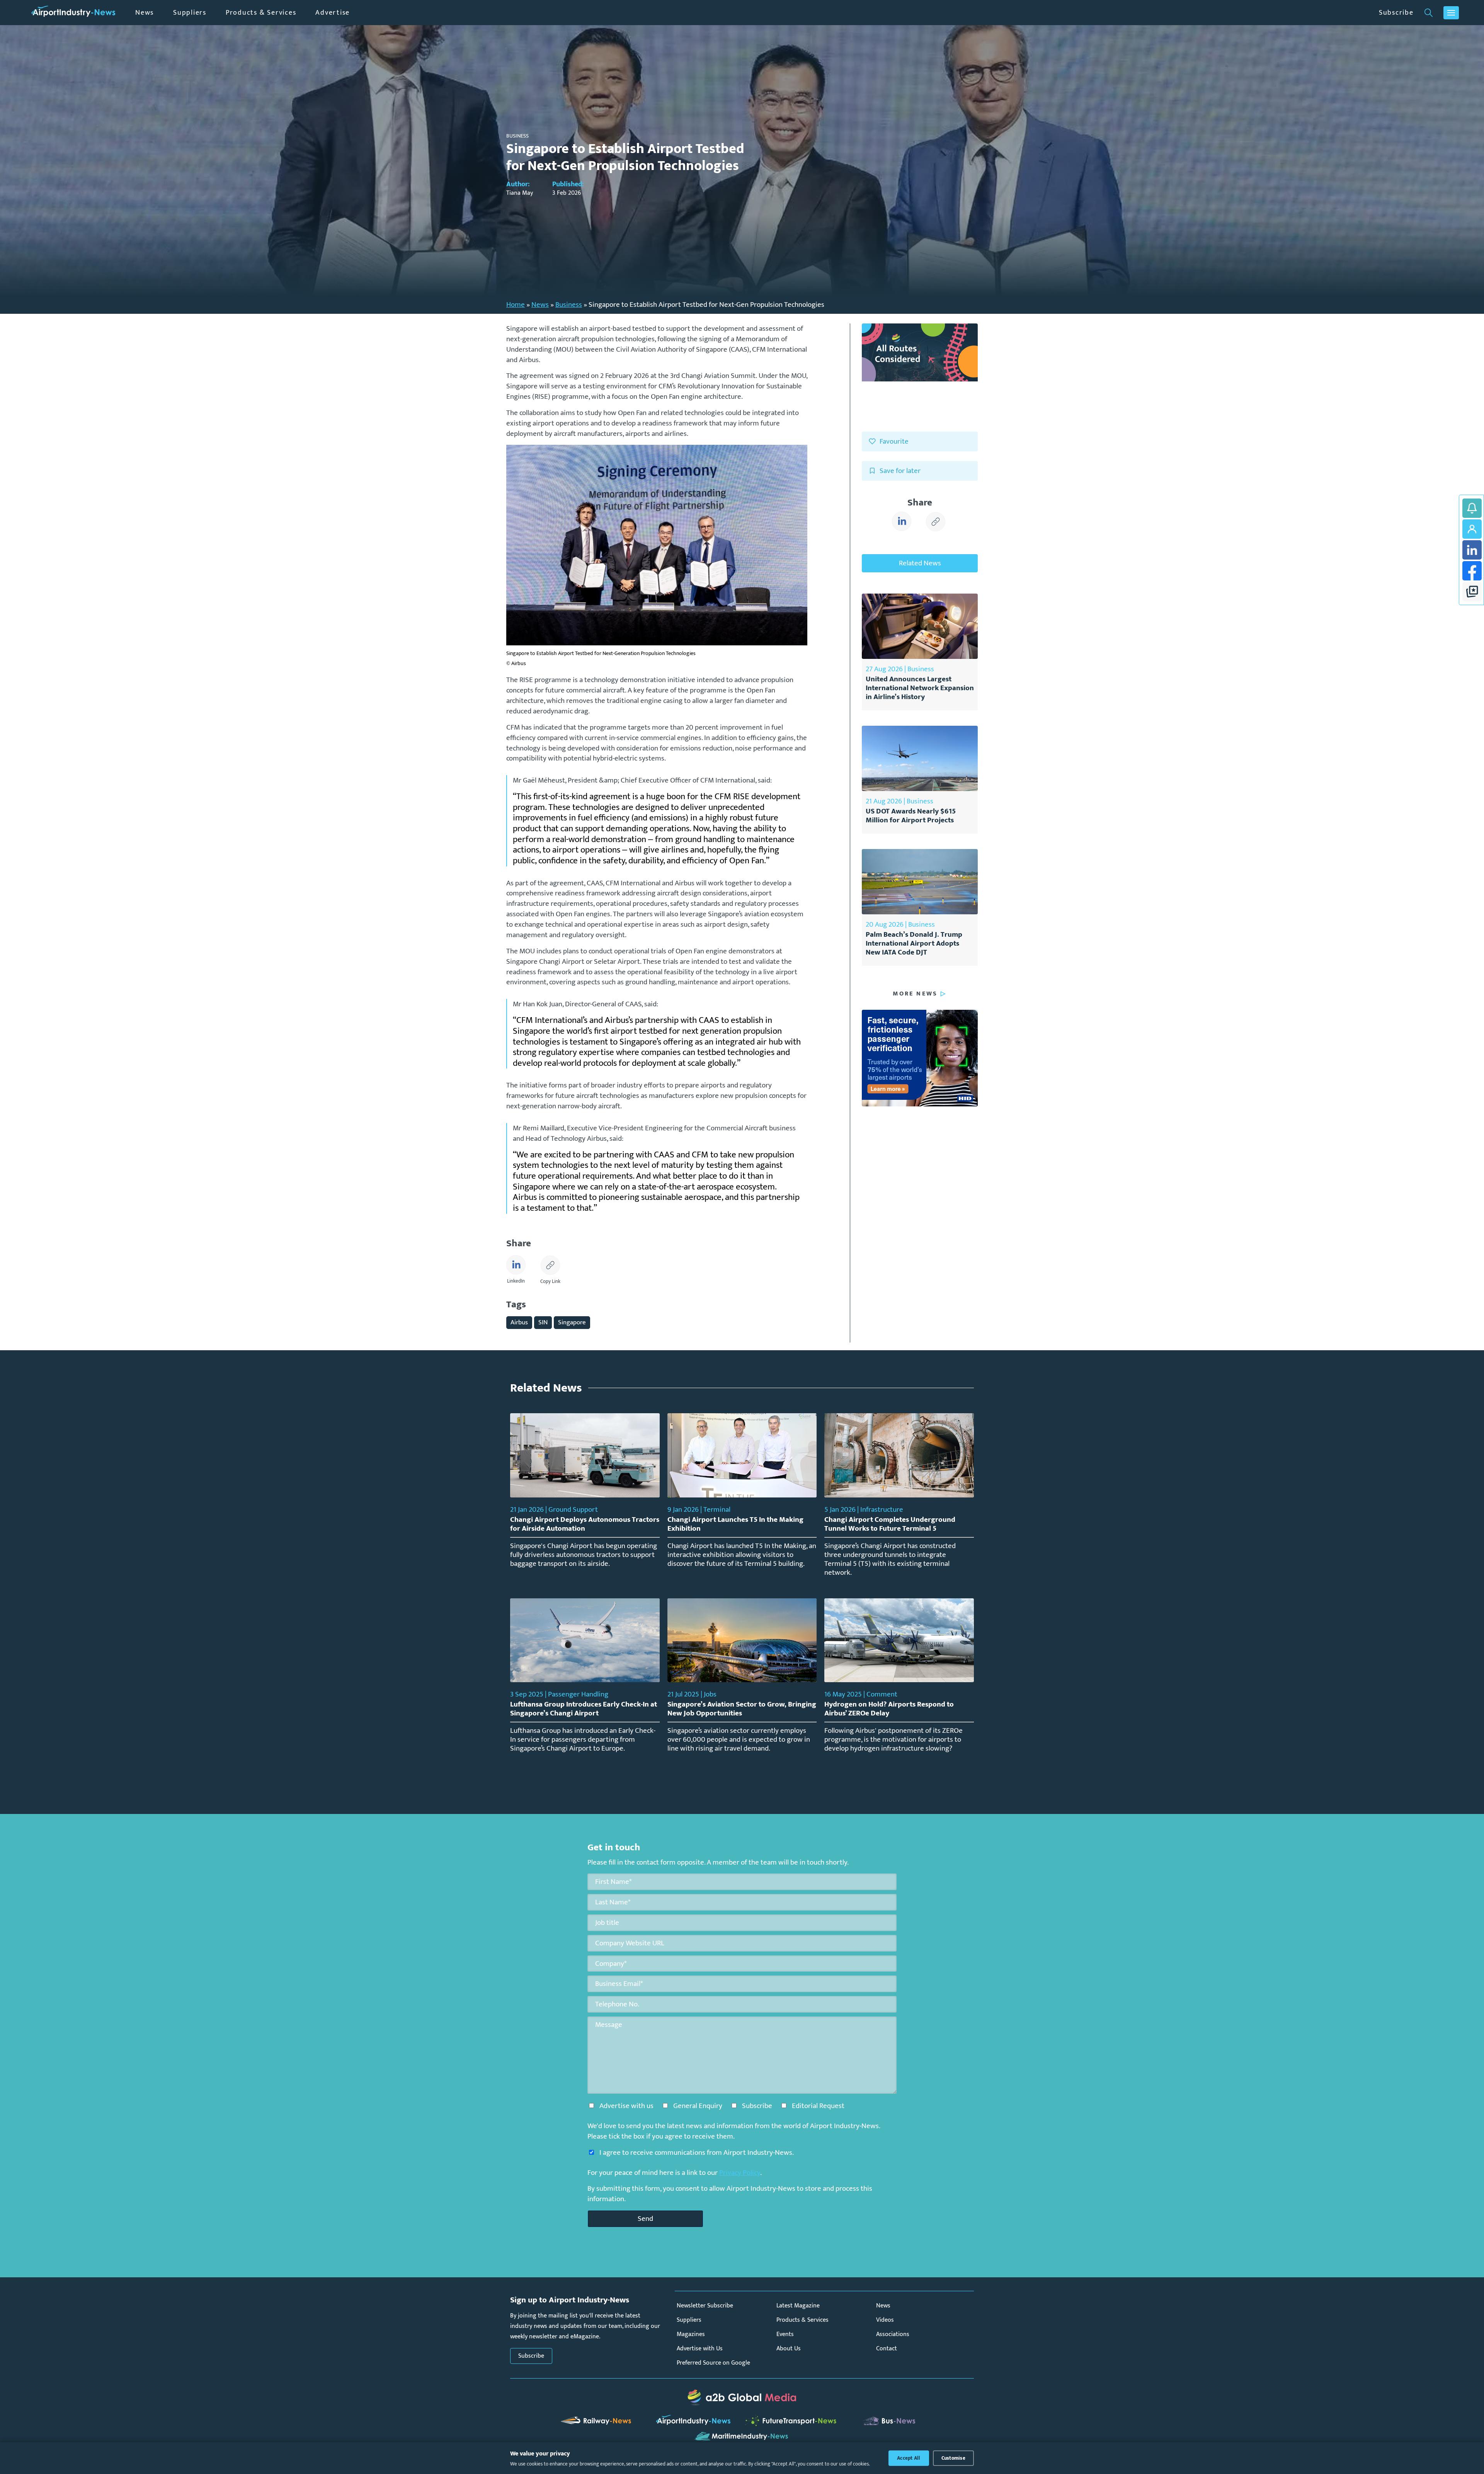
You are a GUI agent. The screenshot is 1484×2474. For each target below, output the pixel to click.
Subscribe (1396, 13)
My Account (1472, 529)
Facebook (1472, 571)
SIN (543, 1322)
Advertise (333, 13)
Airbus (519, 1322)
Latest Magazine (798, 2306)
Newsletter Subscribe (705, 2306)
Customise (953, 2458)
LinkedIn (1472, 550)
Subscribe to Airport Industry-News (1472, 508)
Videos (885, 2320)
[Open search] (1429, 13)
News (145, 13)
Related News (920, 563)
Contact (887, 2349)
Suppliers (190, 13)
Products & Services (261, 13)
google (1472, 592)
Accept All (909, 2458)
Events (785, 2334)
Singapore (572, 1322)
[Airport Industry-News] (73, 13)
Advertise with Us (700, 2349)
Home (516, 305)
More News (915, 994)
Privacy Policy (740, 2173)
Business (569, 305)
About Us (789, 2349)
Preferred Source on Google (713, 2363)
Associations (893, 2334)
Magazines (691, 2334)
